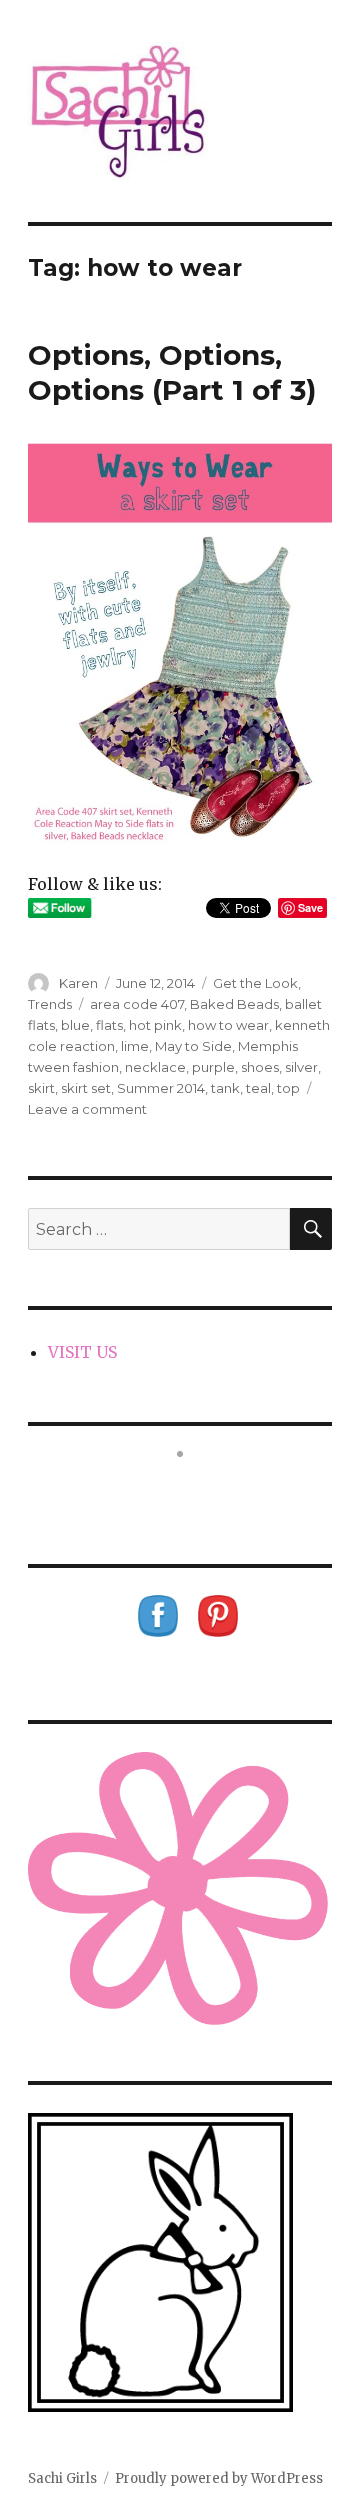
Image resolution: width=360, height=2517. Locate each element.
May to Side (193, 1046)
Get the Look (255, 983)
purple (213, 1067)
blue (75, 1025)
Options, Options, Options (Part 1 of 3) (172, 372)
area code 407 (137, 1004)
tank (225, 1088)
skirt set (86, 1088)
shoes (260, 1067)
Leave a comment (87, 1109)
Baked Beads (234, 1004)
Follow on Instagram (192, 1490)
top (288, 1088)
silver (301, 1067)
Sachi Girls (62, 2478)
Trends (50, 1004)
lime (135, 1046)
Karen (78, 983)
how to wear (228, 1025)
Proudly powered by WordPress (219, 2478)
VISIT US (82, 1352)
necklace (155, 1067)
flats (109, 1025)
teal (258, 1088)
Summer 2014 (161, 1088)
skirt (41, 1088)
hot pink (155, 1025)
